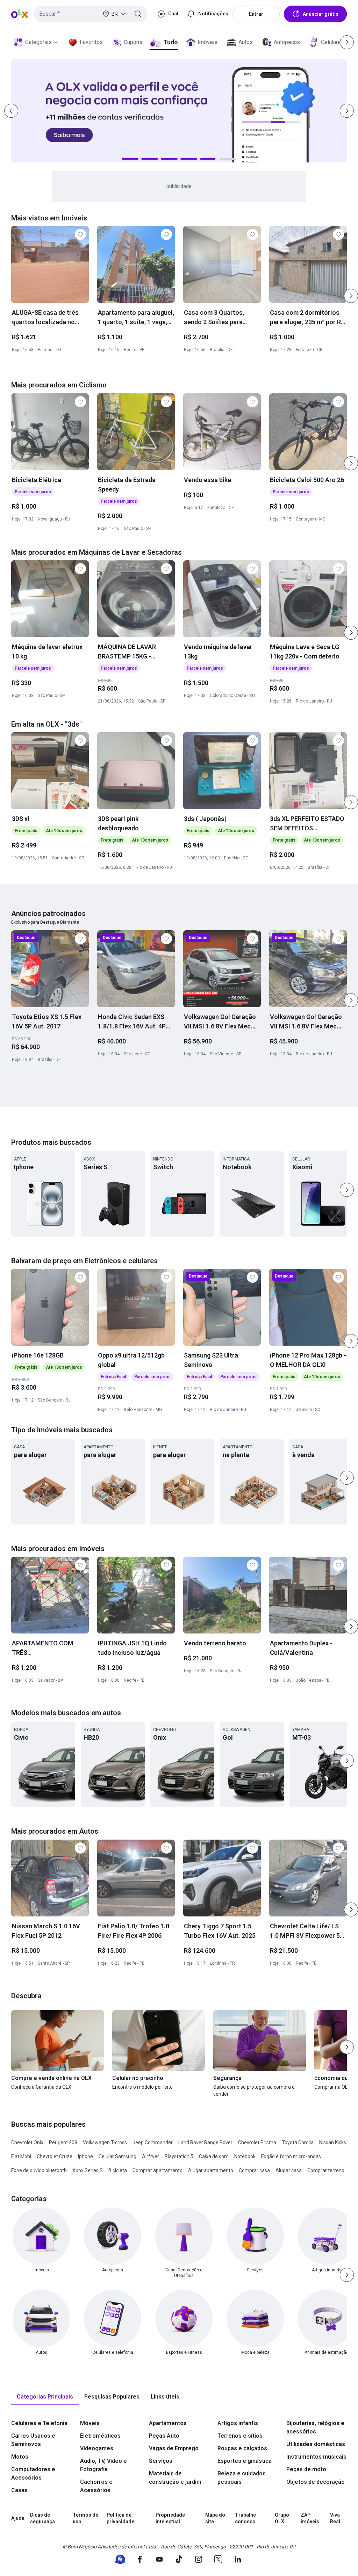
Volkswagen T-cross (105, 2142)
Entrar (256, 14)
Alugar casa (289, 2170)
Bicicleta (118, 2170)
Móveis (90, 2423)
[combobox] (90, 14)
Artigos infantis (238, 2423)
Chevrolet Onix (27, 2142)
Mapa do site (215, 2518)
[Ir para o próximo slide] (351, 296)
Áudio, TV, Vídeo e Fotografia (103, 2465)
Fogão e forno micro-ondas (291, 2156)
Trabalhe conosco (245, 2518)
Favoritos (91, 42)
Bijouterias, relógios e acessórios (315, 2427)
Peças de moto (306, 2469)
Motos (20, 2457)
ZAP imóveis (310, 2518)
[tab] (45, 2397)
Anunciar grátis (321, 14)
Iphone (85, 2156)
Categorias (38, 42)
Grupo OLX (282, 2518)
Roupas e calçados (242, 2448)
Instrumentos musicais (316, 2457)
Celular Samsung (117, 2156)
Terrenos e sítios (240, 2436)
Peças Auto (164, 2436)
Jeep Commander (153, 2142)
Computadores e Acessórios (33, 2473)
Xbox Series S (88, 2170)
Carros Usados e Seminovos (33, 2440)
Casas (19, 2490)
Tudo (170, 42)
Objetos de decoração (316, 2482)
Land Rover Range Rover (205, 2142)
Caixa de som (214, 2156)
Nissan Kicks (333, 2142)
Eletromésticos (100, 2436)
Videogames (97, 2448)
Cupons (133, 42)
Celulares (332, 42)
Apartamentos (168, 2423)
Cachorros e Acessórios (96, 2486)
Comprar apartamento (157, 2170)
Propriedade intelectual (170, 2518)
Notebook (245, 2156)
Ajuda (18, 2518)
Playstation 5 (179, 2156)
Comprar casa (254, 2170)
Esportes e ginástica (245, 2461)
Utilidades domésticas (316, 2444)
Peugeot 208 (63, 2142)
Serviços (161, 2461)
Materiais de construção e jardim (175, 2478)
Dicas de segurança (42, 2518)
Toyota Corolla (298, 2142)
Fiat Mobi (21, 2156)
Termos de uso (85, 2518)
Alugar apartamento (211, 2170)
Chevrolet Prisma (257, 2142)
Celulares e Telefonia (39, 2423)
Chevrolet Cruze (55, 2156)
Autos (246, 42)
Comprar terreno (326, 2170)
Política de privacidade (120, 2518)
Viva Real (335, 2518)
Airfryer (151, 2156)
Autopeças (287, 42)
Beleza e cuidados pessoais (242, 2478)
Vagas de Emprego (174, 2448)
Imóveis (207, 42)
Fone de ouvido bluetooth (39, 2170)
